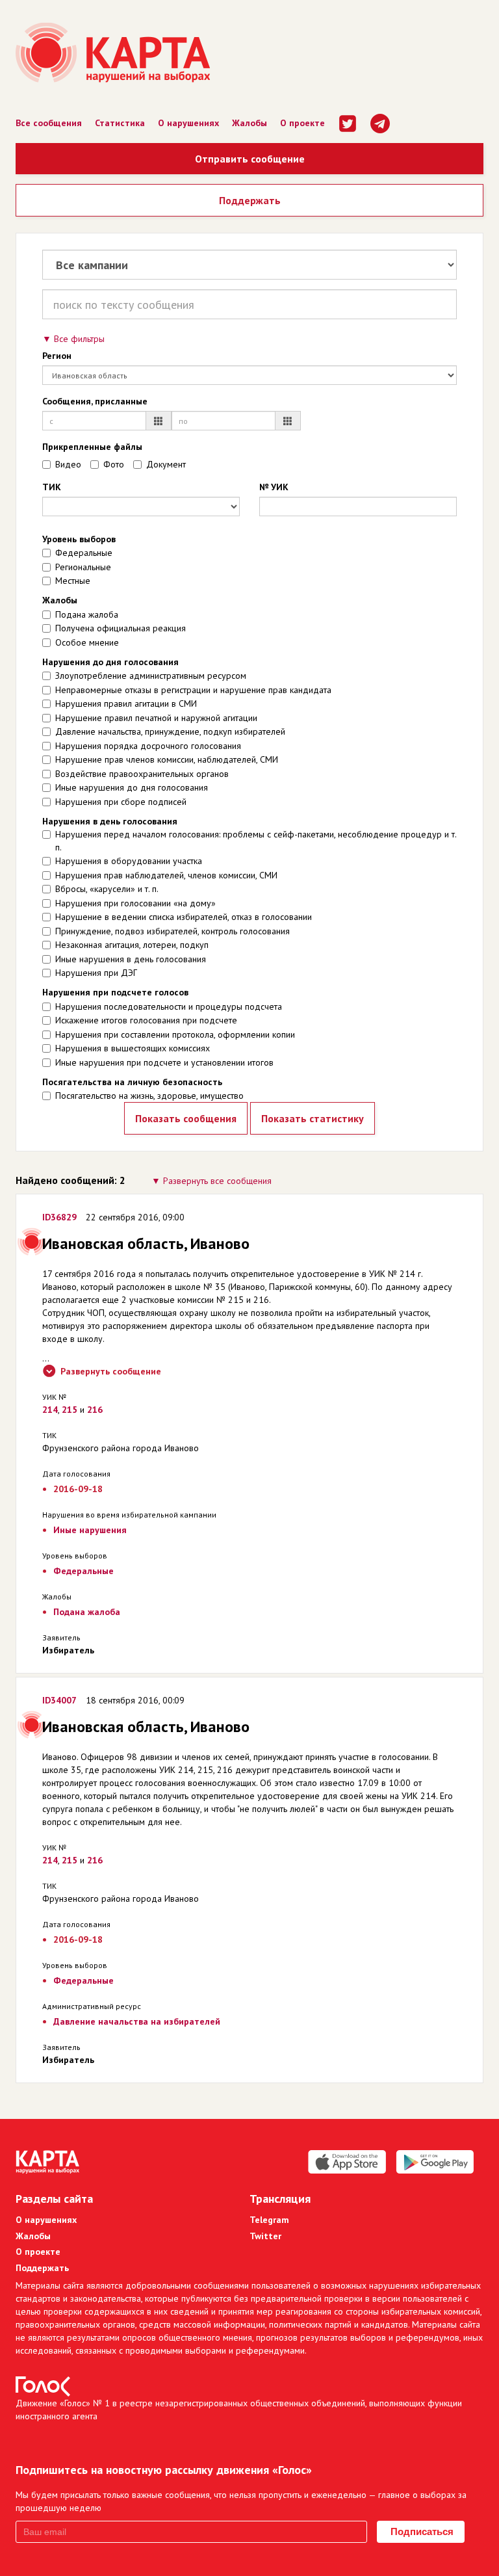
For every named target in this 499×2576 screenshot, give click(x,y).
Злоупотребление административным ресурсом (151, 676)
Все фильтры (79, 339)
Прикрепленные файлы (92, 447)
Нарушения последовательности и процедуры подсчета (169, 1006)
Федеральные (84, 553)
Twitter (265, 2236)
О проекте (302, 123)
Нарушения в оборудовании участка (129, 861)
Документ (166, 464)
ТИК (52, 487)
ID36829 (59, 1217)
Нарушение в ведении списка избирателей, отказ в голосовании (184, 917)
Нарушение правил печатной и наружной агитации (156, 718)
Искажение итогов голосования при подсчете (146, 1020)
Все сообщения (49, 123)
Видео (68, 464)
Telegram (269, 2220)
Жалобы (249, 123)
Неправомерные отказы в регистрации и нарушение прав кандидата (193, 690)
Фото (114, 464)
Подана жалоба (87, 614)
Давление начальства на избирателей (137, 2021)
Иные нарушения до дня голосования (132, 787)
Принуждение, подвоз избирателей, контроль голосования (173, 931)
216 (95, 1410)
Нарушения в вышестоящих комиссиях (133, 1048)
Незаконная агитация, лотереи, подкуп (132, 945)
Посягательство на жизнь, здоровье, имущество (149, 1096)
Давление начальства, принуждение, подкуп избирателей (170, 731)
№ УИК (274, 487)
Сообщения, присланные (95, 401)
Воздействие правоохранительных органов (142, 774)
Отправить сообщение (250, 159)
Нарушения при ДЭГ (96, 973)
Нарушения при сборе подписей (121, 802)
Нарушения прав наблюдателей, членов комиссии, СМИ (166, 875)
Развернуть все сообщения (217, 1181)
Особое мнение (87, 642)
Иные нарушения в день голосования (131, 959)
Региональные (83, 567)
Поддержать (250, 200)
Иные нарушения (90, 1530)
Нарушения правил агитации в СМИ (126, 703)
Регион (57, 356)
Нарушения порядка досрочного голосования (148, 746)
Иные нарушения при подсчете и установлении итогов (164, 1062)
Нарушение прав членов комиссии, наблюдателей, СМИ (167, 759)
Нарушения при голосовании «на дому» (135, 903)
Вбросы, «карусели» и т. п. (107, 889)
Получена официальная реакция (121, 628)
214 (50, 1410)
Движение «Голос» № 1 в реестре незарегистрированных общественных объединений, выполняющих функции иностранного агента (239, 2410)
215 (70, 1410)
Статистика (120, 123)
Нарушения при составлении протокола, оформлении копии (175, 1034)
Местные (73, 581)
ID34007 (59, 1700)
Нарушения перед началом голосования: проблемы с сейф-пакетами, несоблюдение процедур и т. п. (256, 841)
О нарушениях (188, 123)
